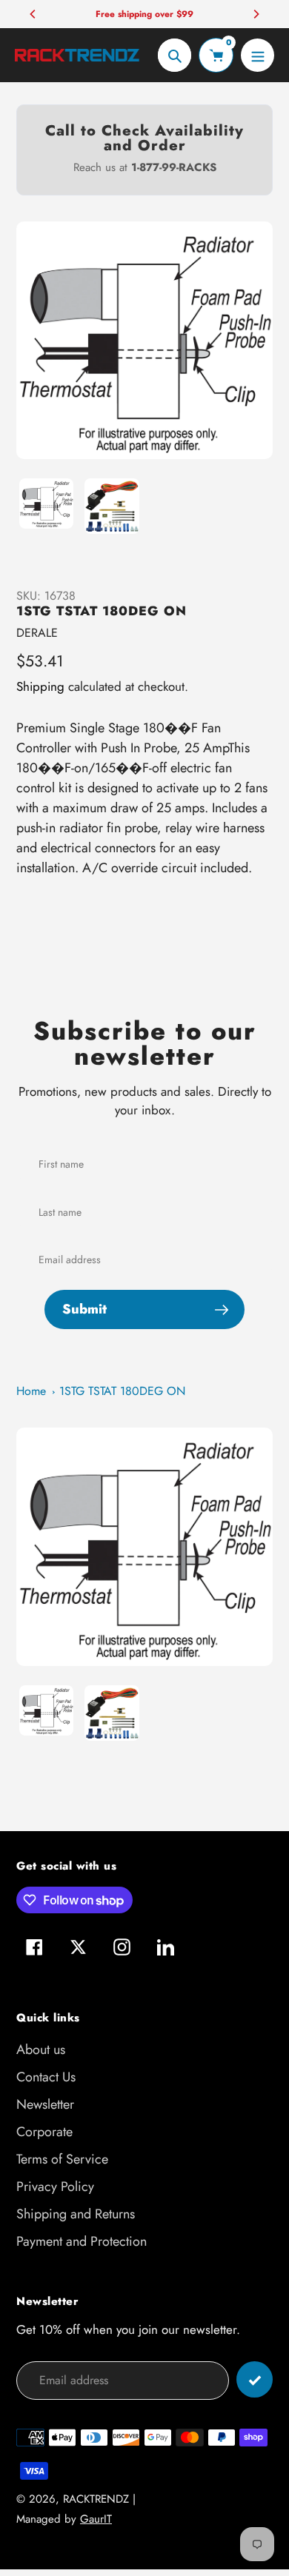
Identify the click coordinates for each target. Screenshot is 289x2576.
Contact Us (46, 2077)
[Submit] (255, 2379)
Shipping (40, 686)
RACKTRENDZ (96, 2499)
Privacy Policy (55, 2187)
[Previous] (33, 14)
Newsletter (45, 2104)
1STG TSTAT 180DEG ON (122, 1391)
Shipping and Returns (76, 2214)
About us (41, 2050)
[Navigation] (258, 55)
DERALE (37, 633)
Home (31, 1391)
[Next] (256, 14)
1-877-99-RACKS (174, 167)
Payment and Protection (82, 2241)
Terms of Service (62, 2159)
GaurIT (96, 2519)
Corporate (44, 2132)
